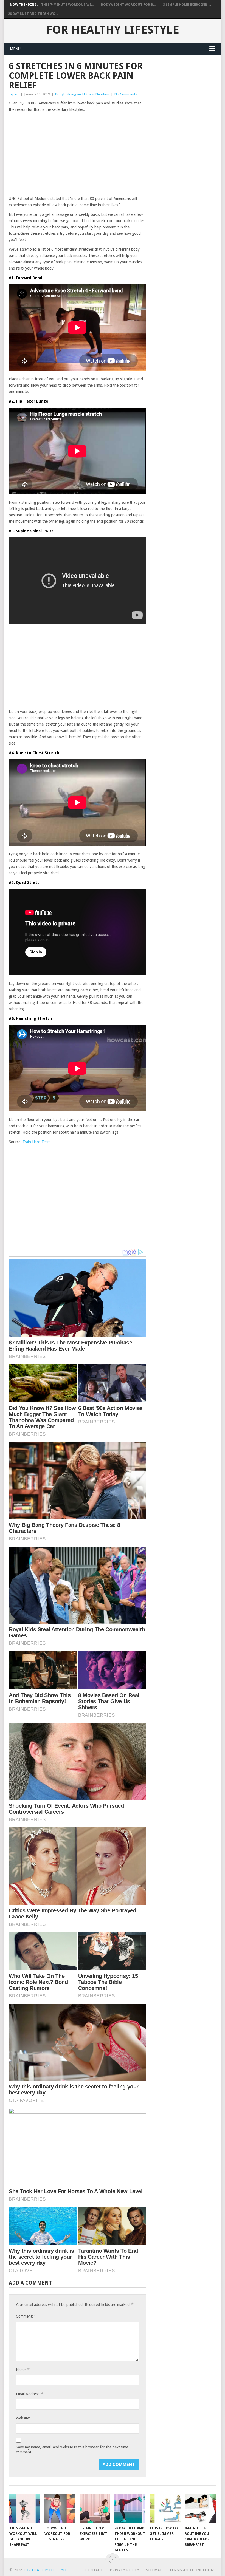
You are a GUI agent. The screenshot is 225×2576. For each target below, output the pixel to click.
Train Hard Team (36, 1142)
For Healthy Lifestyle (113, 30)
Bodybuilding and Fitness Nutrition (82, 94)
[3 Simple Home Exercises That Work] (95, 2508)
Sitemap (154, 2570)
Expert (14, 94)
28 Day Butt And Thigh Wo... (33, 14)
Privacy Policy (124, 2570)
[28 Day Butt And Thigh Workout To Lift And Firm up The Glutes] (130, 2508)
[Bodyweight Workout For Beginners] (60, 2508)
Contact (94, 2570)
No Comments (126, 94)
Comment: (26, 2316)
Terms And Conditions (192, 2570)
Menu (15, 49)
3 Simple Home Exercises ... (187, 5)
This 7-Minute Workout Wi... (67, 5)
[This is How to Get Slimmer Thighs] (165, 2508)
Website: (23, 2418)
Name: (22, 2370)
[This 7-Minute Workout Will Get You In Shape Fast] (25, 2508)
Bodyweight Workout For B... (128, 5)
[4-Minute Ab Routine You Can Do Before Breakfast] (200, 2508)
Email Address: (29, 2394)
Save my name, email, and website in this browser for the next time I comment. (73, 2450)
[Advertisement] (77, 154)
